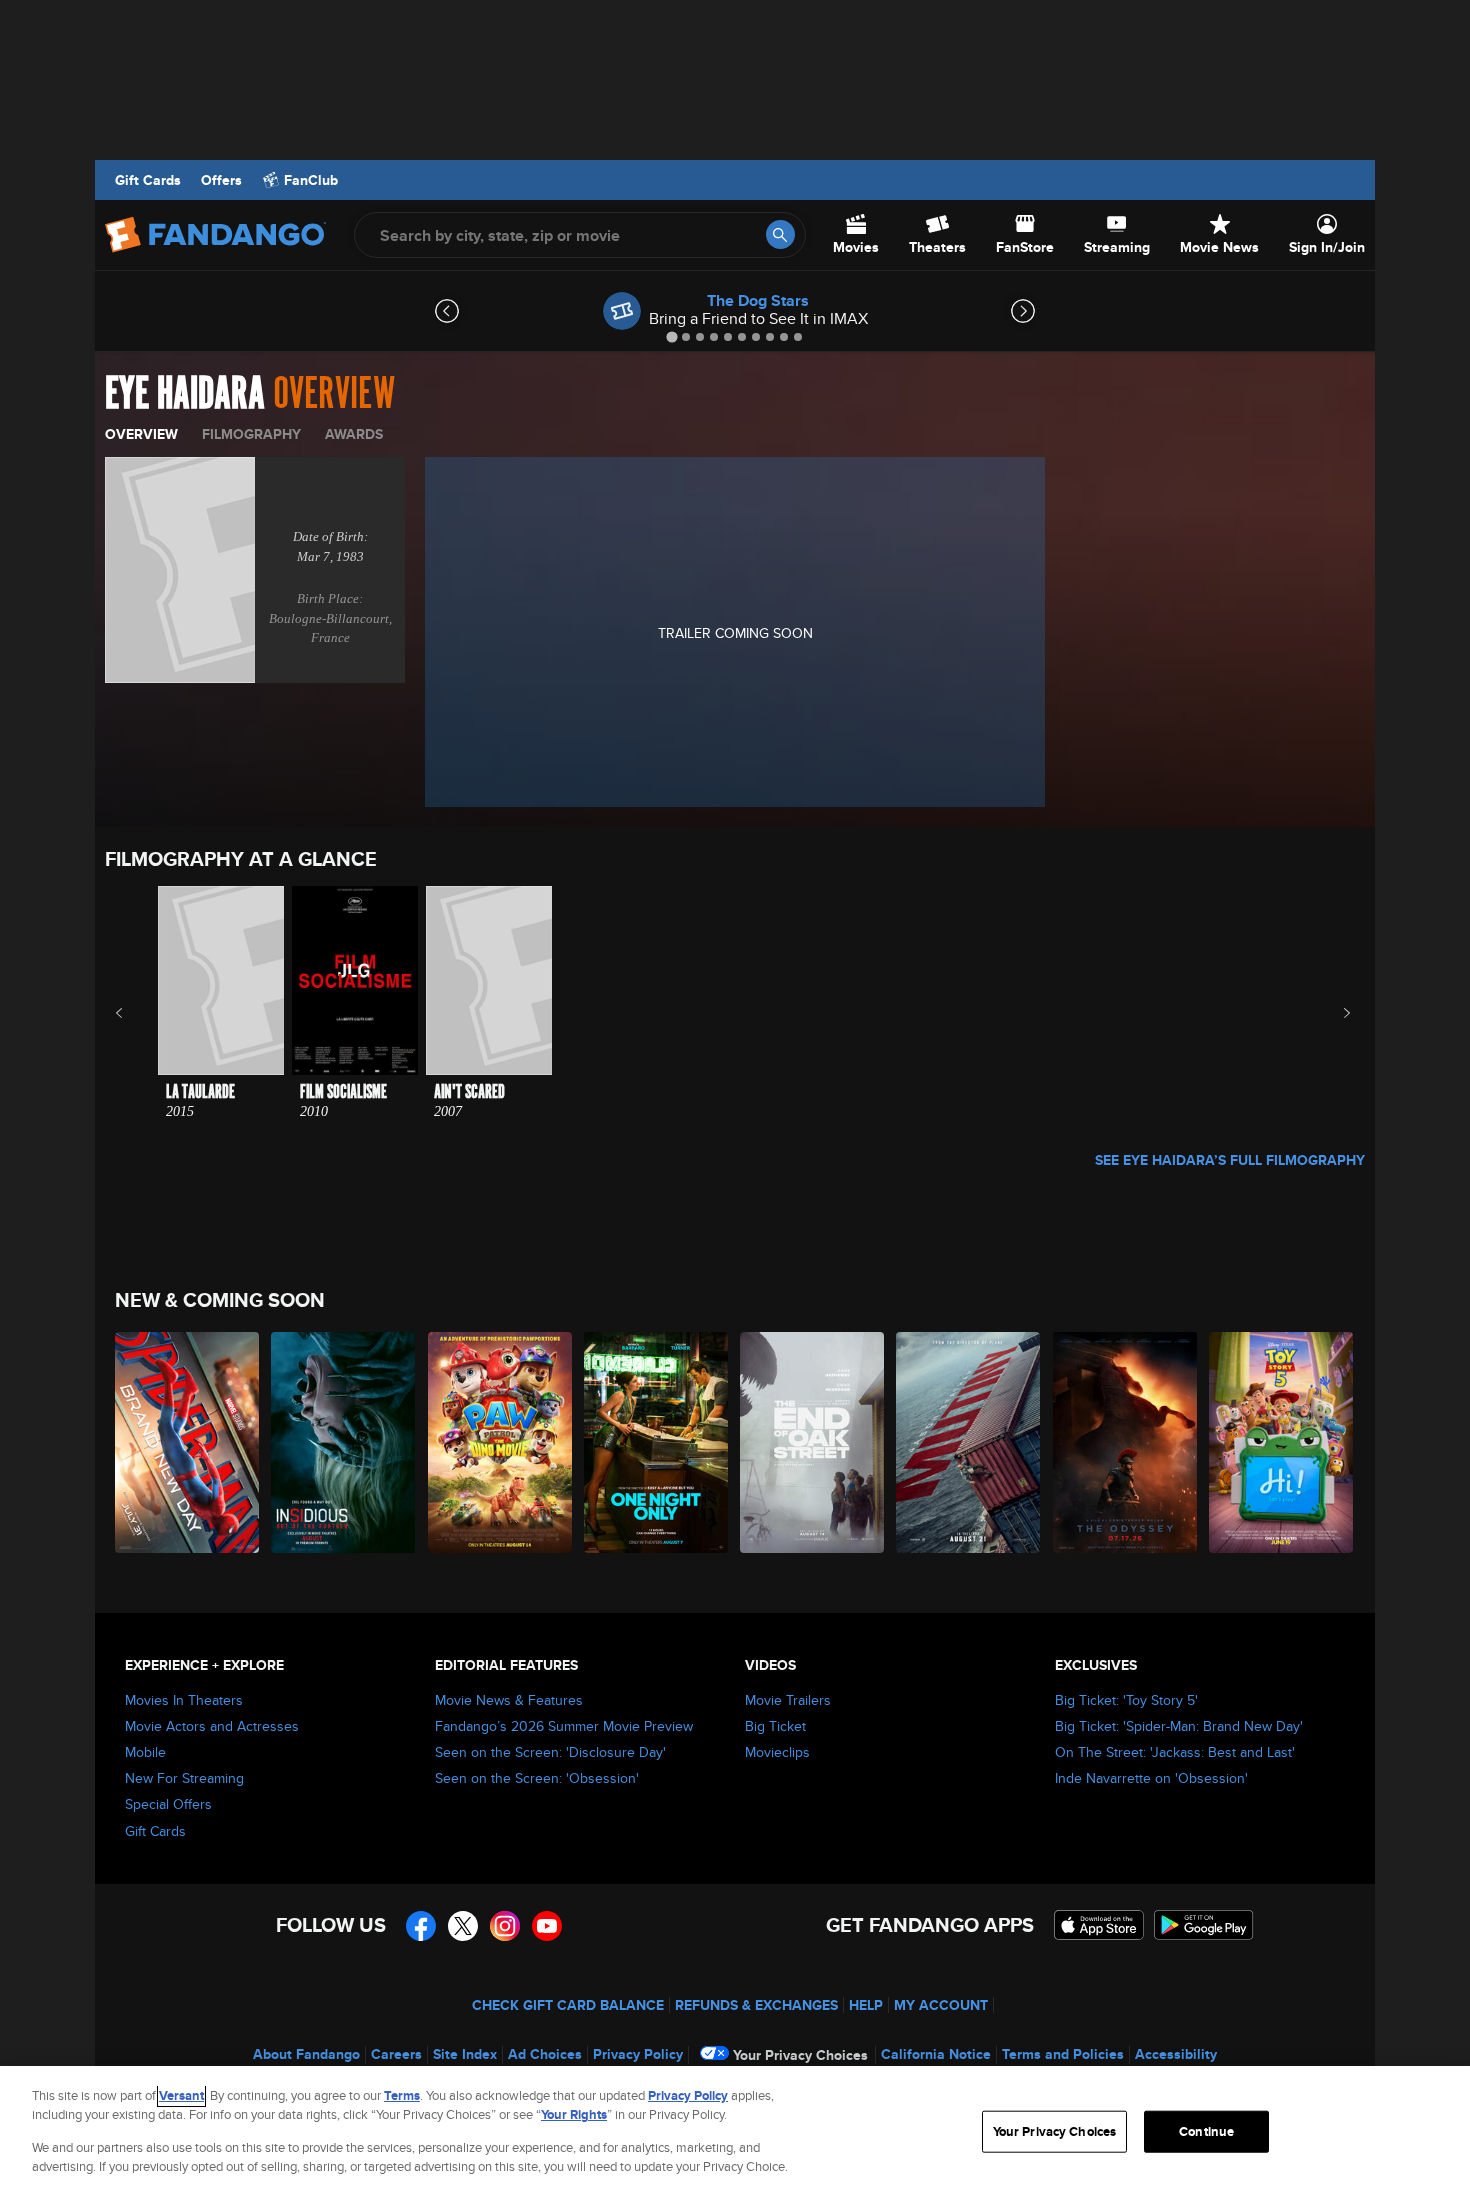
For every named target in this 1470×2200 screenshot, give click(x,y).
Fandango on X (463, 1926)
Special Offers (168, 1804)
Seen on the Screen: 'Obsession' (537, 1778)
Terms (402, 2095)
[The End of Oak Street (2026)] (813, 1442)
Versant (181, 2095)
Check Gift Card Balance (568, 2005)
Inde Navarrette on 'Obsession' (1151, 1778)
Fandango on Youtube (547, 1926)
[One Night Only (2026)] (657, 1442)
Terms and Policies (1063, 2054)
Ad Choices (545, 2054)
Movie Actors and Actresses (212, 1726)
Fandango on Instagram (505, 1926)
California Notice (936, 2054)
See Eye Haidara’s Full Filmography (1230, 1160)
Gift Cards (148, 180)
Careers (396, 2054)
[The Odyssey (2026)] (1126, 1442)
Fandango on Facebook (421, 1926)
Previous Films (136, 1013)
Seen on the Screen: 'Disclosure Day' (550, 1752)
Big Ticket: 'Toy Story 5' (1126, 1700)
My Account (941, 2005)
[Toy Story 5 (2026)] (1282, 1442)
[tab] (671, 336)
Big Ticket (775, 1726)
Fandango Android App (1204, 1925)
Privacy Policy (638, 2054)
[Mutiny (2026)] (969, 1442)
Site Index (465, 2054)
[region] (735, 2133)
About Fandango (306, 2054)
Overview (141, 434)
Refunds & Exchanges (756, 2005)
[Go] (780, 234)
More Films (1333, 1013)
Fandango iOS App (1099, 1925)
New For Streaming (184, 1778)
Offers (221, 180)
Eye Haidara (185, 394)
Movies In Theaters (184, 1700)
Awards (354, 434)
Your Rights (574, 2114)
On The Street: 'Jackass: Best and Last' (1175, 1752)
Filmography (251, 434)
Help (866, 2005)
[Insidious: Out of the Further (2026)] (344, 1442)
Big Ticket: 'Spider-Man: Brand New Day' (1179, 1726)
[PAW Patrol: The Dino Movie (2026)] (501, 1442)
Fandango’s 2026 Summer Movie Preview (564, 1726)
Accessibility (1176, 2054)
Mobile (145, 1752)
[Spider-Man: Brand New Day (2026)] (188, 1442)
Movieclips (777, 1752)
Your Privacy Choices (800, 2055)
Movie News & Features (509, 1700)
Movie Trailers (788, 1700)
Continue (1206, 2131)
